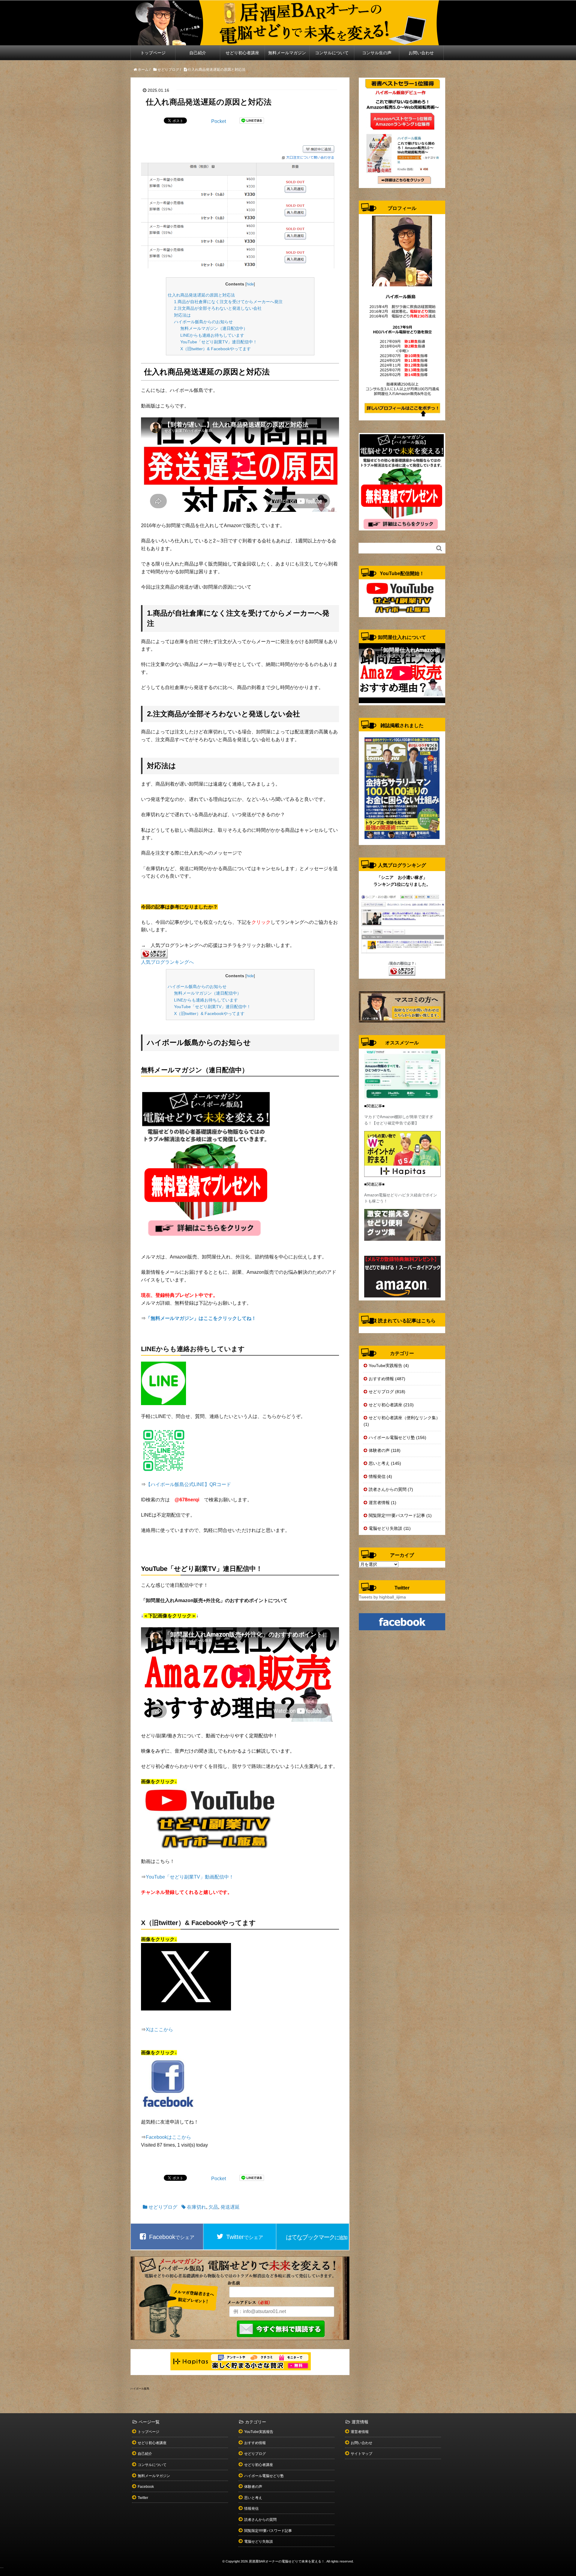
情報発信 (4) (380, 1476)
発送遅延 (230, 2207)
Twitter (143, 2498)
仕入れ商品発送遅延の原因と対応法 (201, 295)
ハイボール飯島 (140, 2389)
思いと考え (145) (385, 1463)
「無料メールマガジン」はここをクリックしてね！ (201, 1318)
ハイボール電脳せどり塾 (264, 2476)
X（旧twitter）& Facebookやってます (216, 349)
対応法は (182, 315)
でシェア (172, 2237)
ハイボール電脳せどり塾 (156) (397, 1437)
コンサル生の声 (377, 53)
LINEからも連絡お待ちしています (212, 335)
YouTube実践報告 (259, 2432)
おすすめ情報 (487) (387, 1379)
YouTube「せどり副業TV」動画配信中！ (190, 1877)
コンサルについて (332, 53)
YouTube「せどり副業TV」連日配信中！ (219, 342)
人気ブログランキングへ (167, 962)
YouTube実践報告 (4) (389, 1366)
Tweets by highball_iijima (382, 1597)
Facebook (146, 2487)
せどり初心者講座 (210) (391, 1405)
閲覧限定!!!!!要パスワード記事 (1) (400, 1515)
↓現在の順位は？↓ (402, 963)
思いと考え (253, 2498)
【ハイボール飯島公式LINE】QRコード (188, 1484)
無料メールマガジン (287, 53)
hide (250, 284)
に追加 (316, 2237)
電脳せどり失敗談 (259, 2542)
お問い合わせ (421, 53)
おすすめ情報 (255, 2443)
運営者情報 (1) (382, 1503)
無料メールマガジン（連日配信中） (214, 328)
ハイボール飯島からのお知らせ (203, 322)
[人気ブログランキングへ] (154, 953)
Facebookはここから (168, 2137)
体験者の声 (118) (385, 1450)
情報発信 (251, 2509)
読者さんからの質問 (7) (391, 1489)
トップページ (153, 53)
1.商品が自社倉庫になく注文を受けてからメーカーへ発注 (228, 302)
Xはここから (159, 2030)
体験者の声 (253, 2487)
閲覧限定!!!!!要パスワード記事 (268, 2531)
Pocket (219, 121)
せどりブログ (163, 2207)
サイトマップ (361, 2454)
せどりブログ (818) (387, 1392)
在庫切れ (196, 2207)
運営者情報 (360, 2432)
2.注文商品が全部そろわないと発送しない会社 (218, 308)
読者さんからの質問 (260, 2520)
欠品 (213, 2207)
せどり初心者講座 (242, 53)
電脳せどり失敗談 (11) (390, 1528)
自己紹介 (198, 53)
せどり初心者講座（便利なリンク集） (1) (402, 1421)
